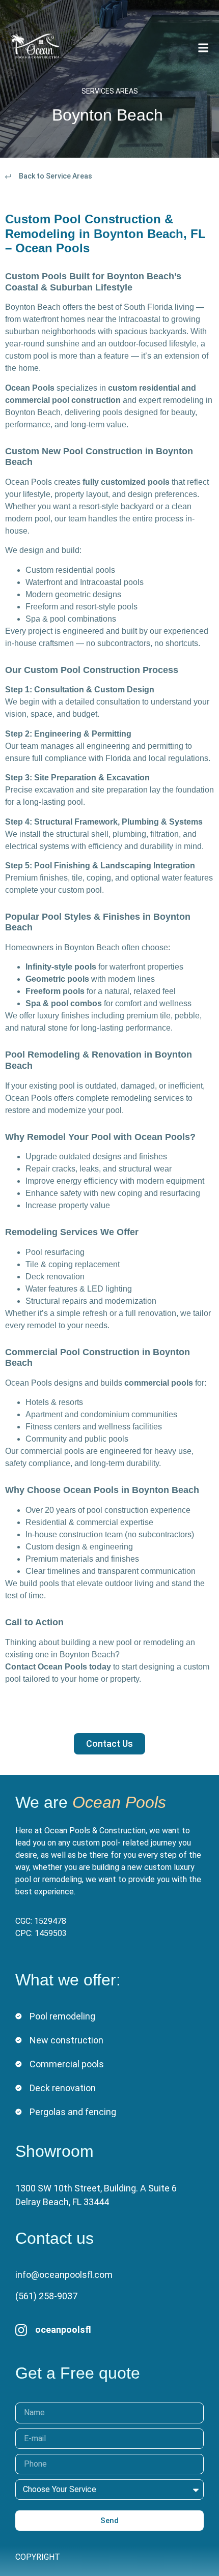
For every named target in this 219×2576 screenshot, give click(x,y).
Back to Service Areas (56, 176)
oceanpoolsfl (63, 2330)
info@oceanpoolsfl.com (64, 2275)
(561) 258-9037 (46, 2296)
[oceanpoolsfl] (21, 2330)
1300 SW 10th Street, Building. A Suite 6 (96, 2188)
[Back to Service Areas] (8, 177)
